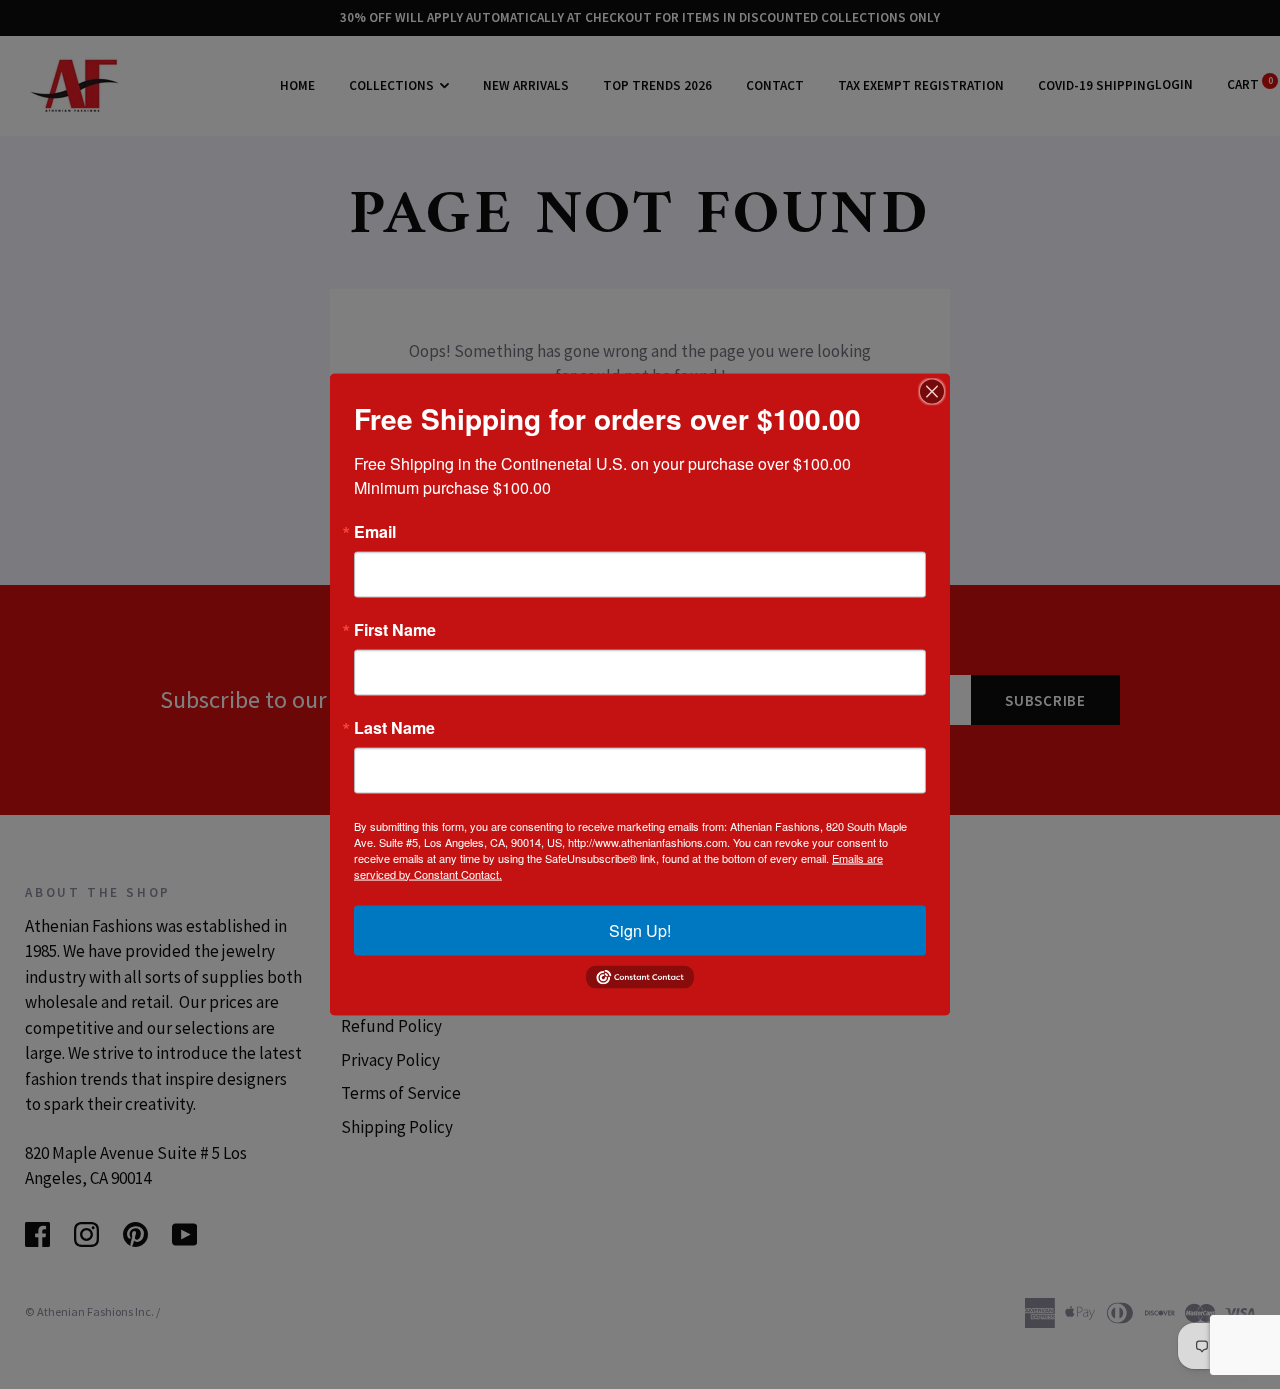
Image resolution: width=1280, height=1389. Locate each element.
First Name (395, 629)
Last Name (394, 727)
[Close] (932, 391)
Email (375, 531)
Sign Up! (640, 929)
